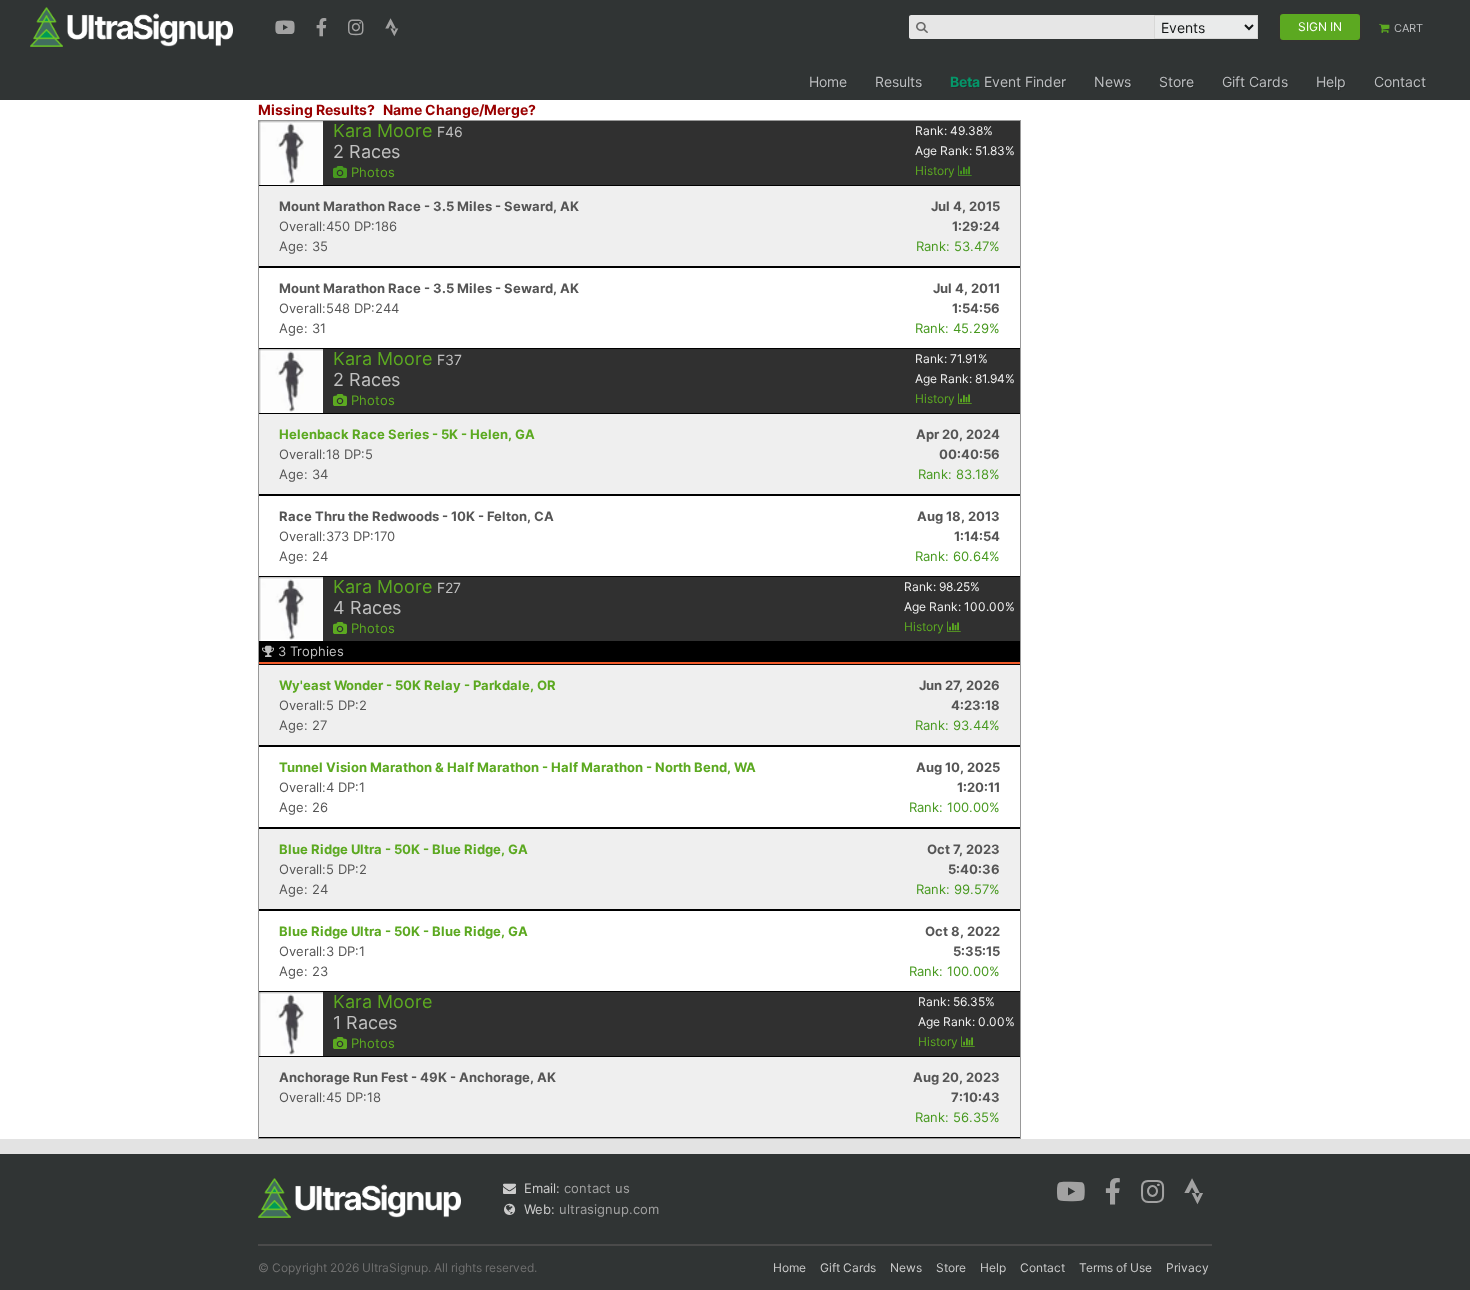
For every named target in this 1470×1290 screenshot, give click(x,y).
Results (898, 81)
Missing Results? (316, 109)
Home (828, 81)
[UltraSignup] (131, 26)
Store (1176, 81)
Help (1331, 81)
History (936, 170)
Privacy (1187, 1267)
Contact (1400, 81)
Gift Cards (1255, 81)
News (1112, 81)
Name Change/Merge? (459, 109)
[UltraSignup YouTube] (287, 25)
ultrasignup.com (609, 1209)
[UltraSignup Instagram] (358, 25)
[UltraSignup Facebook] (324, 25)
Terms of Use (1115, 1267)
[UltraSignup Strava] (392, 25)
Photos (371, 172)
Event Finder (1008, 81)
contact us (597, 1188)
